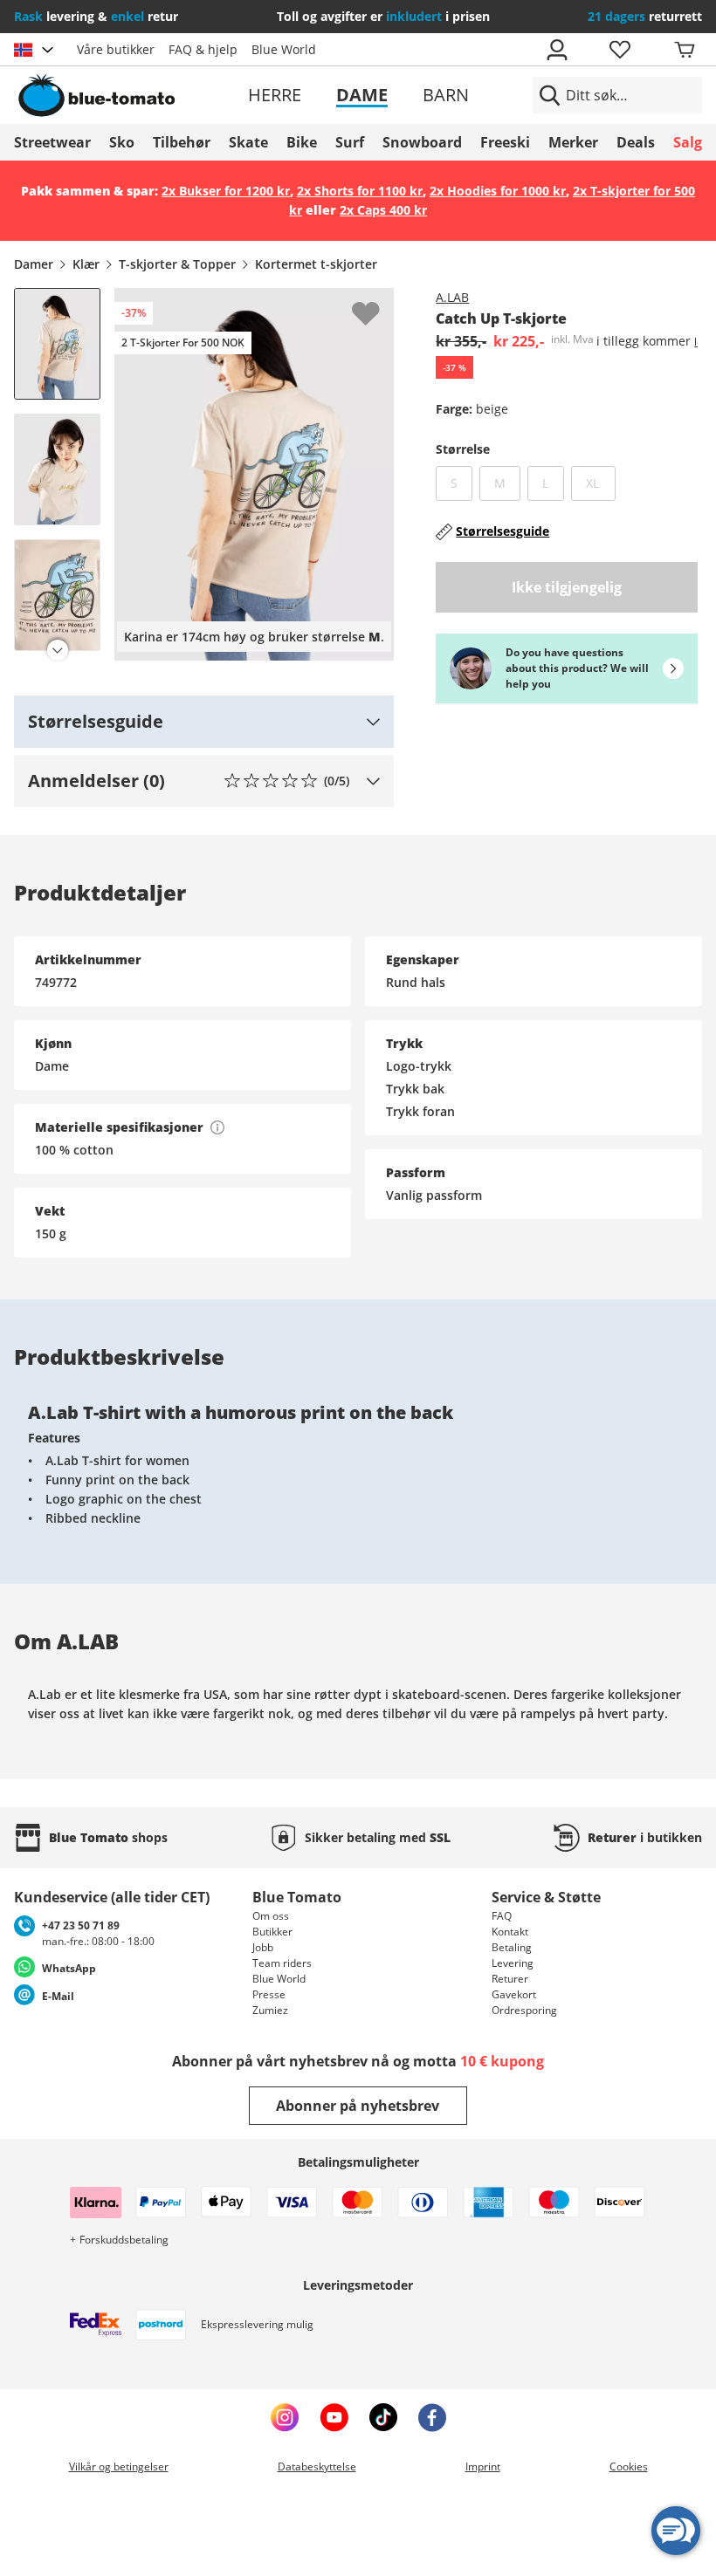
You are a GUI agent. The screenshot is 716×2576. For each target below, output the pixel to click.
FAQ (502, 1916)
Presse (269, 1994)
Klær (86, 264)
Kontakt (510, 1932)
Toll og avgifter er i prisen (383, 16)
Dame (362, 95)
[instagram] (285, 2417)
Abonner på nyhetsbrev (358, 2106)
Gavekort (514, 1994)
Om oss (271, 1916)
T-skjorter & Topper (177, 264)
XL (601, 483)
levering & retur (96, 16)
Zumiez (270, 2010)
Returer (510, 1979)
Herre (275, 95)
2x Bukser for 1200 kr (226, 191)
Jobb (263, 1947)
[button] (204, 722)
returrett (645, 16)
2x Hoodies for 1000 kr (498, 191)
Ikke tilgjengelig (567, 587)
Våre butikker (116, 49)
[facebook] (432, 2417)
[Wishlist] (380, 302)
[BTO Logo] (124, 95)
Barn (446, 95)
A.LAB (452, 297)
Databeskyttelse (317, 2466)
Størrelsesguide (503, 531)
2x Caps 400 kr (383, 210)
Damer (34, 264)
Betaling (512, 1947)
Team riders (282, 1963)
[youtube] (334, 2417)
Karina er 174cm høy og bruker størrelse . (254, 637)
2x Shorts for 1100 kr (360, 191)
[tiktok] (383, 2417)
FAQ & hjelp (203, 49)
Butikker (272, 1932)
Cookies (629, 2466)
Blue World (284, 49)
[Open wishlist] (619, 50)
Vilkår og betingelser (119, 2466)
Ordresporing (524, 2010)
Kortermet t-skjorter (316, 264)
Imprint (483, 2466)
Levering (513, 1963)
